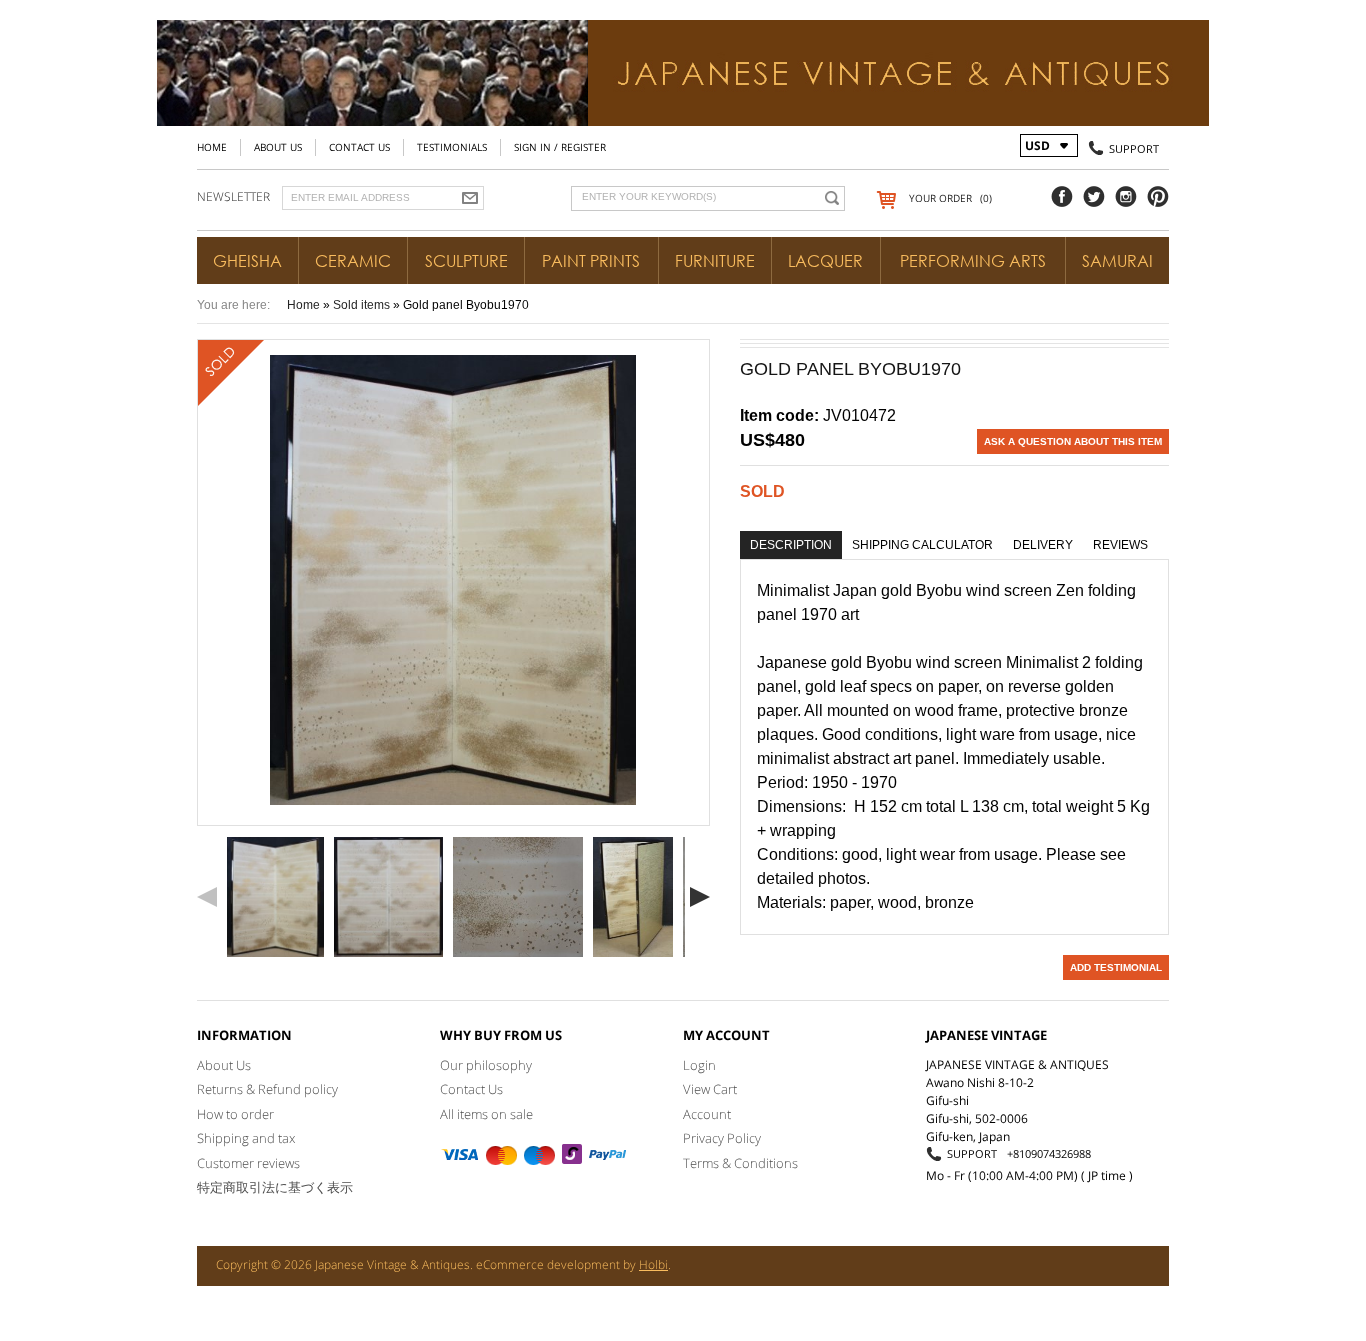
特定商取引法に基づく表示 (275, 1187)
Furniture (715, 261)
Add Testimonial (1116, 967)
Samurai (1117, 261)
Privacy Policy (722, 1138)
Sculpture (466, 261)
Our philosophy (486, 1065)
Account (707, 1114)
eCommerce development (548, 1264)
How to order (235, 1114)
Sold (762, 491)
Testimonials (452, 147)
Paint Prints (591, 261)
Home (212, 147)
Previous (207, 897)
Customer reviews (248, 1163)
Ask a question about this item (1073, 441)
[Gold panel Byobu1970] (275, 897)
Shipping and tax (246, 1138)
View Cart (710, 1089)
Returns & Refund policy (267, 1089)
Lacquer (825, 261)
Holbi (653, 1264)
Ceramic (353, 261)
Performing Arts (973, 261)
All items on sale (486, 1114)
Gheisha (247, 261)
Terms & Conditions (740, 1163)
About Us (278, 147)
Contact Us (359, 147)
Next (700, 897)
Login (699, 1065)
